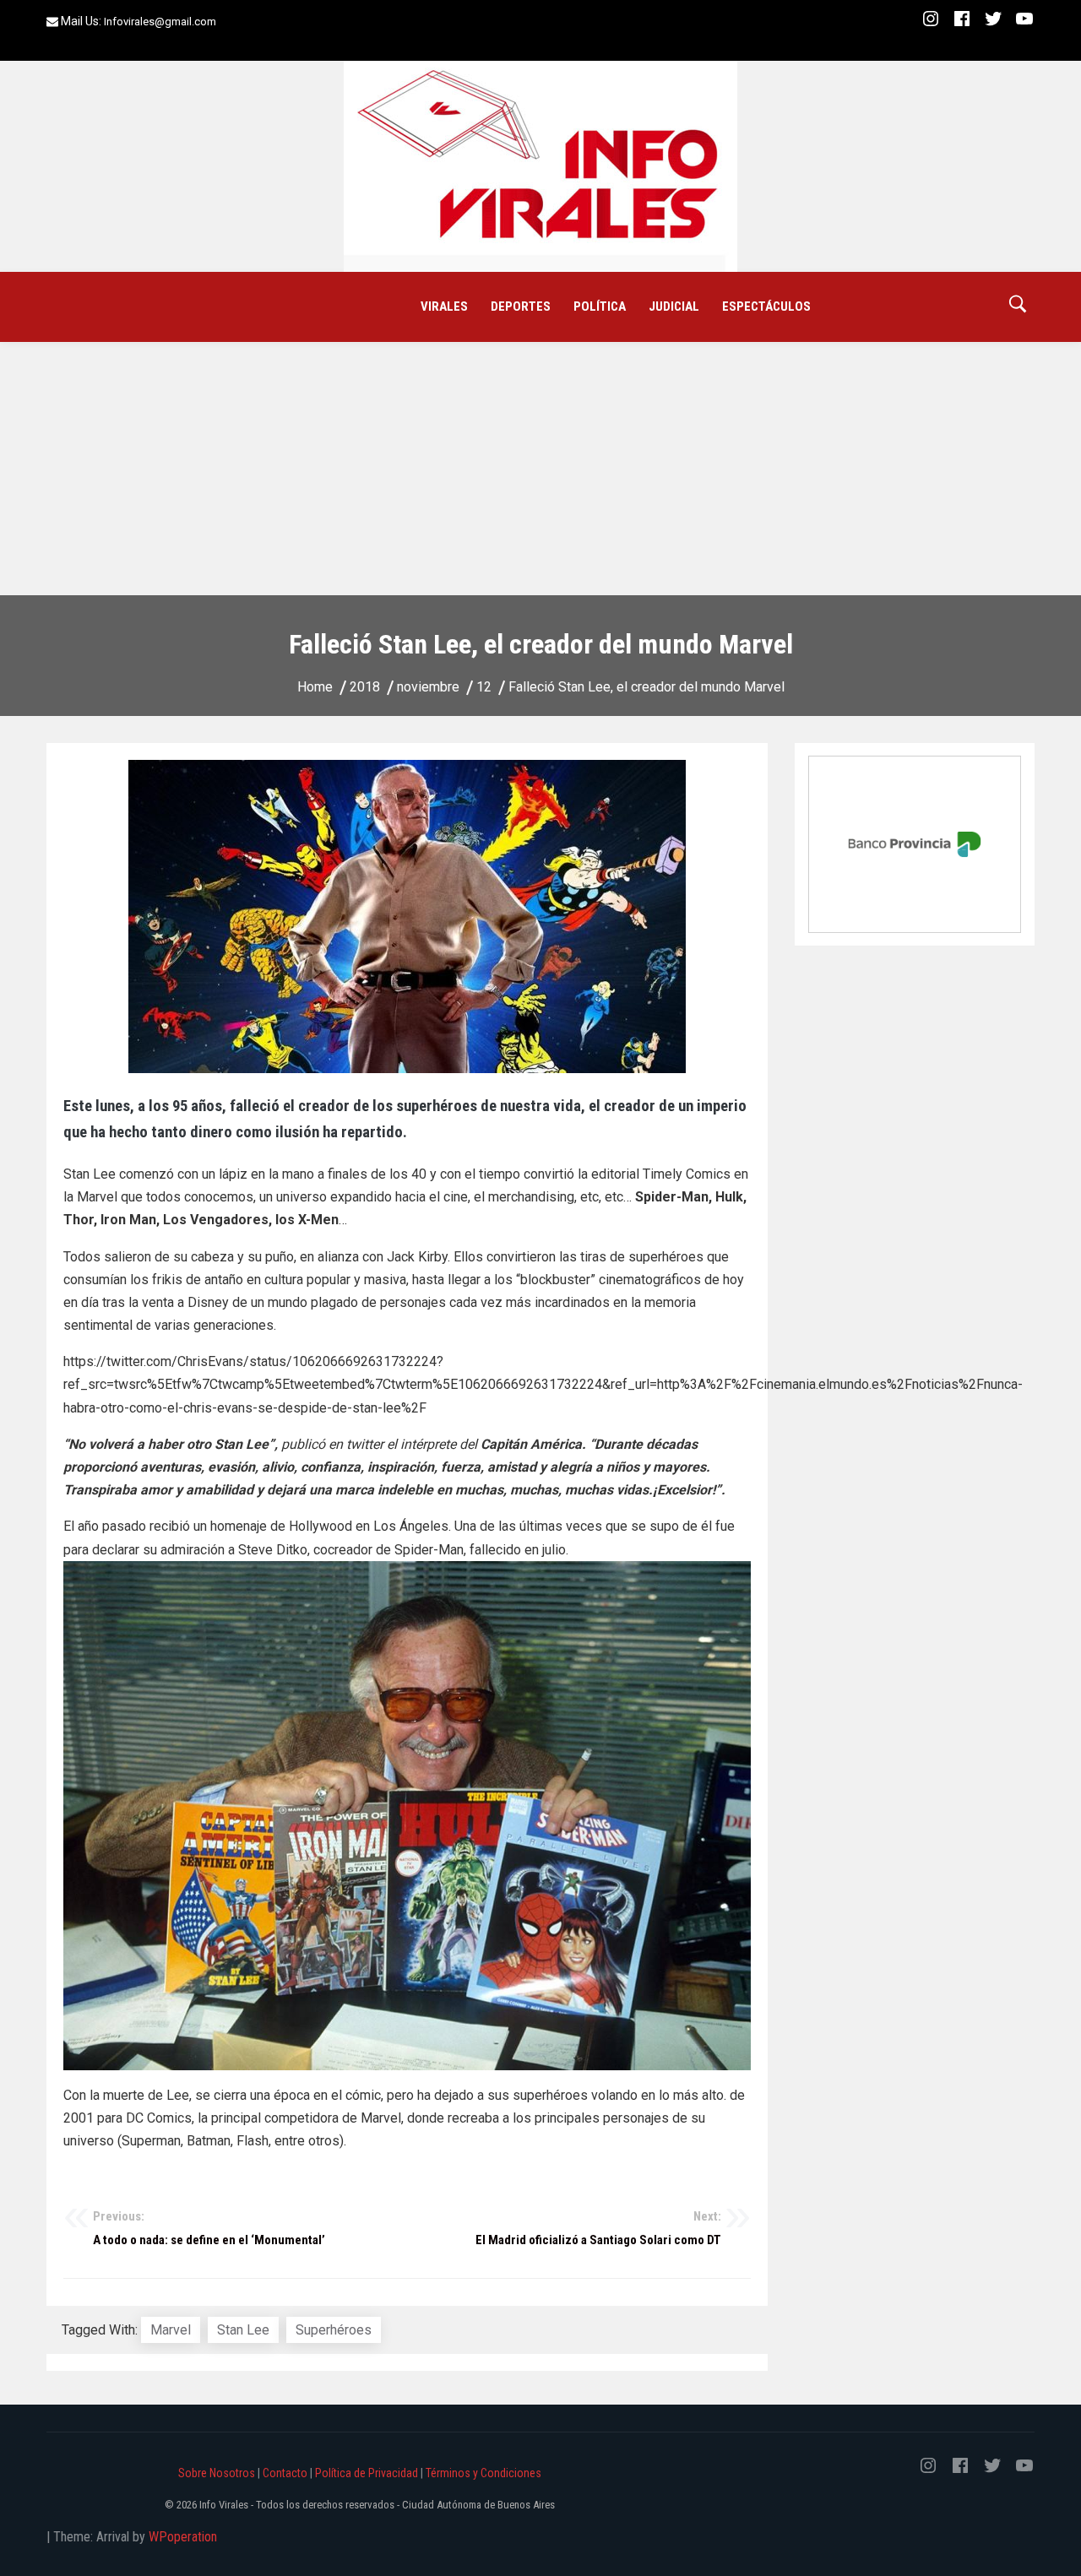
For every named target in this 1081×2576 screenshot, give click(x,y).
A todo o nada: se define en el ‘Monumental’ (209, 2228)
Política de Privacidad (367, 2473)
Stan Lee (243, 2330)
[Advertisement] (540, 469)
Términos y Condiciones (483, 2473)
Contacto (285, 2473)
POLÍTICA (600, 306)
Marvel (171, 2330)
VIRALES (444, 306)
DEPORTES (521, 306)
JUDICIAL (674, 306)
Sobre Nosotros (217, 2473)
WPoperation (183, 2537)
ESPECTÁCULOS (766, 306)
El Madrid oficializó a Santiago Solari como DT (598, 2228)
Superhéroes (334, 2330)
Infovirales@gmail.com (160, 22)
